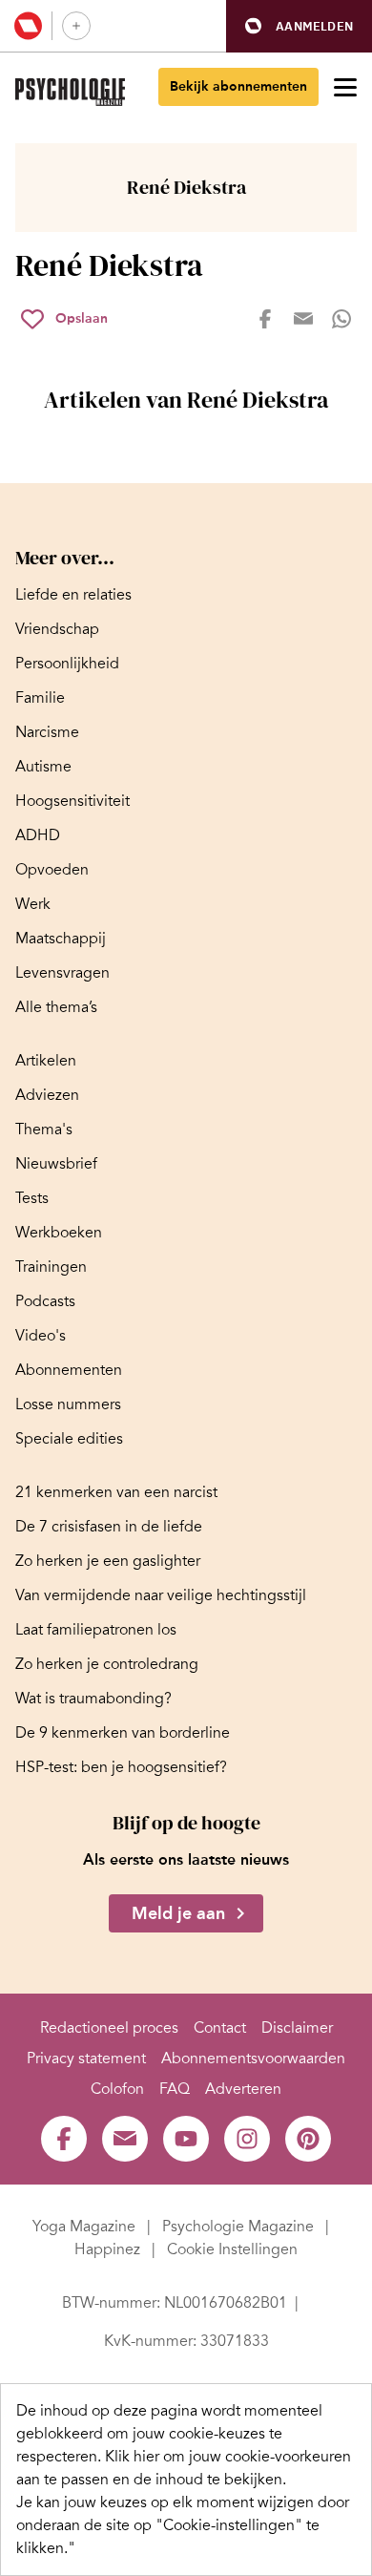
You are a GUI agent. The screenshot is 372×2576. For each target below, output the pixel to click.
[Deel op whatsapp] (341, 319)
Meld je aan (178, 1913)
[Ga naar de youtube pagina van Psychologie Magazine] (186, 2139)
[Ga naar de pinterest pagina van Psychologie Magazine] (308, 2139)
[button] (299, 26)
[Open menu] (345, 87)
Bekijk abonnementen (238, 86)
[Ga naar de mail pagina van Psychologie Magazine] (125, 2139)
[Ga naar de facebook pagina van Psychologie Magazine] (64, 2139)
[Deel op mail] (303, 319)
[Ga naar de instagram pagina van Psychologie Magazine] (247, 2139)
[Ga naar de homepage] (70, 92)
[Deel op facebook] (265, 319)
